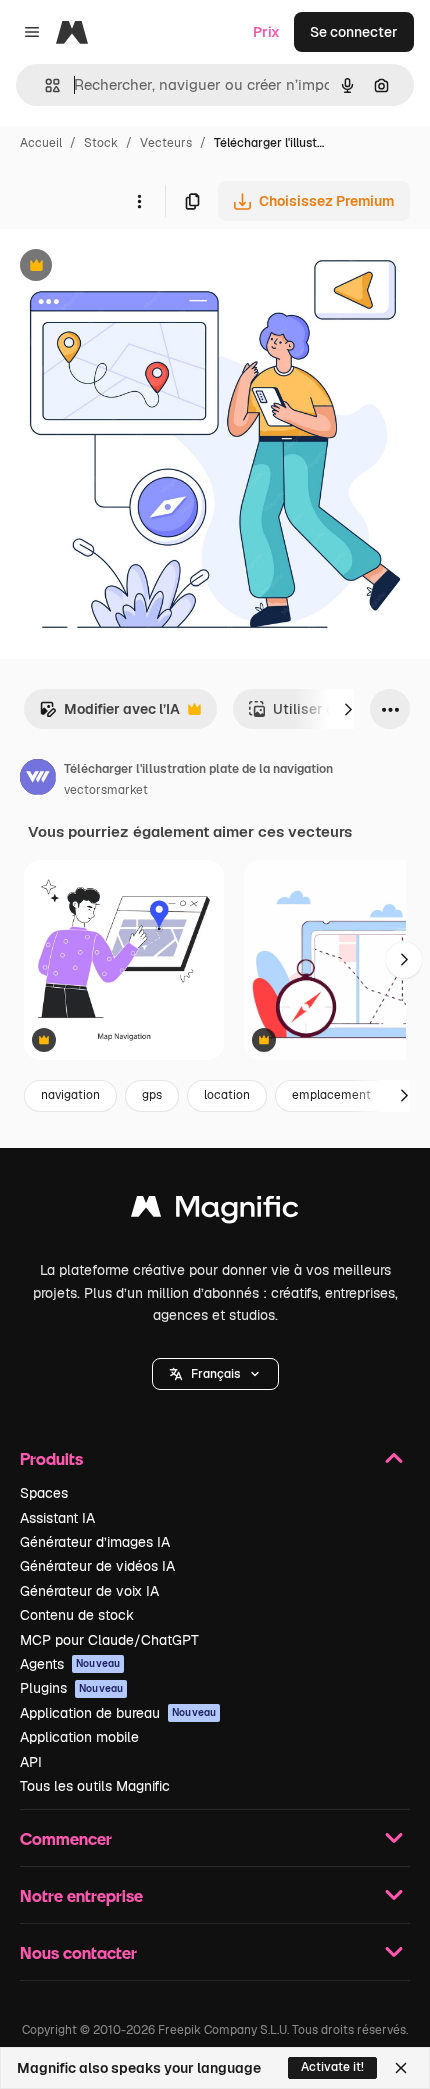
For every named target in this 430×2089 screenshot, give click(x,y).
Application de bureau (118, 1713)
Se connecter (354, 32)
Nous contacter (78, 1952)
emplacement (331, 1095)
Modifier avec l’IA (109, 714)
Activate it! (332, 2067)
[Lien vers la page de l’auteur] (38, 780)
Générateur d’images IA (95, 1542)
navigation (70, 1095)
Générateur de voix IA (89, 1591)
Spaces (44, 1493)
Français (215, 1374)
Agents (70, 1664)
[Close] (401, 2068)
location (227, 1095)
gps (152, 1095)
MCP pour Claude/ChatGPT (109, 1640)
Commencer (66, 1838)
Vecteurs (166, 143)
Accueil (41, 143)
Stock (101, 143)
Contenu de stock (77, 1615)
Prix (266, 32)
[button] (215, 1374)
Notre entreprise (81, 1895)
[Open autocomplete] (44, 85)
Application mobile (79, 1737)
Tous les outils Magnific (95, 1786)
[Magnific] (215, 1211)
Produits (51, 1458)
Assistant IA (57, 1518)
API (31, 1762)
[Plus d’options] (139, 201)
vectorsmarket (106, 790)
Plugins (71, 1688)
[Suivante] (348, 709)
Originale (132, 267)
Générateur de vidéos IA (97, 1566)
